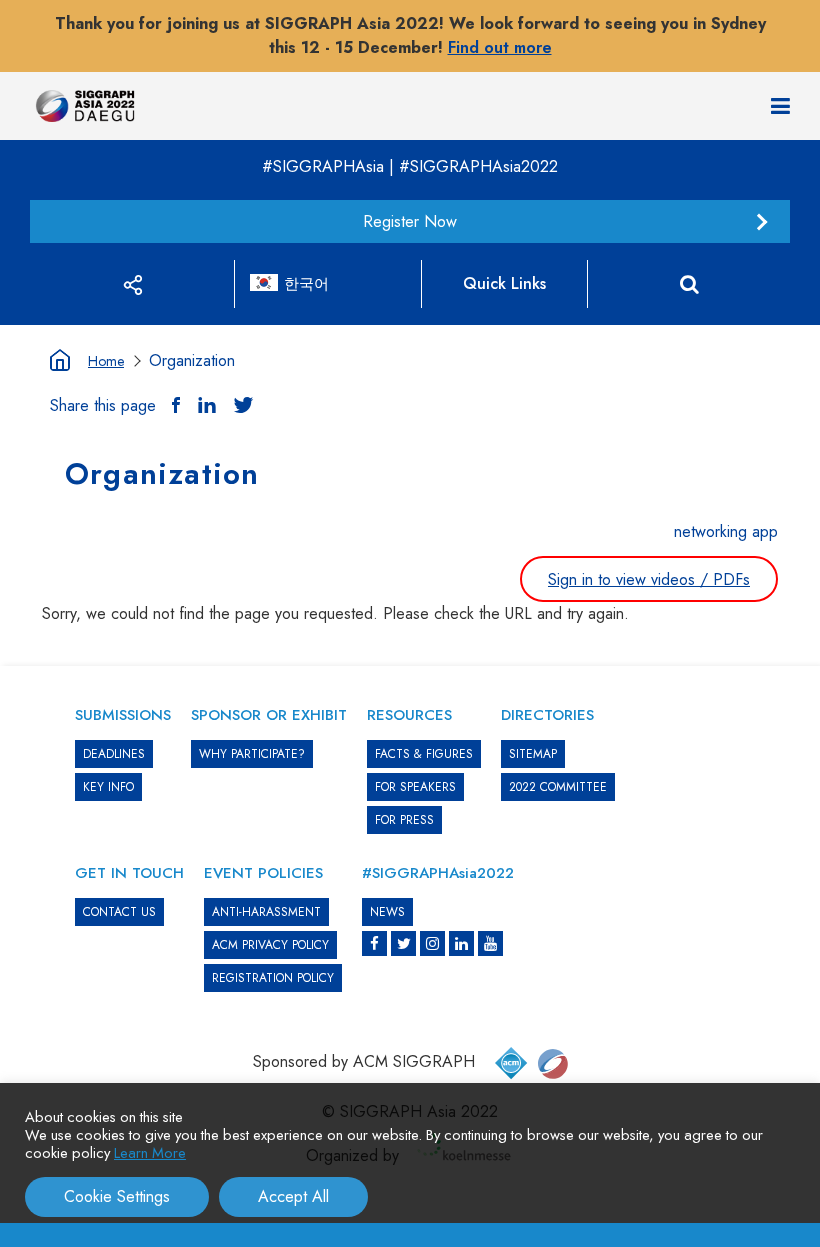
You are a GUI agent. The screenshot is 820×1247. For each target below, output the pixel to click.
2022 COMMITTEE (558, 787)
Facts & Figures (424, 754)
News (387, 912)
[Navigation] (780, 106)
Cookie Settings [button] (117, 1196)
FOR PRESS (404, 820)
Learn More (150, 1152)
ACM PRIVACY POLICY (270, 945)
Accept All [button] (293, 1196)
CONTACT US (119, 912)
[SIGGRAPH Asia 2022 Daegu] (85, 106)
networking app (726, 531)
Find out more (500, 47)
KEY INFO (108, 787)
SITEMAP (533, 754)
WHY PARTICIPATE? (252, 754)
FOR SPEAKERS (415, 787)
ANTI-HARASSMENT (266, 912)
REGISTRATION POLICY (273, 978)
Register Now (410, 221)
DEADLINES (114, 754)
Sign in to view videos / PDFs (649, 579)
